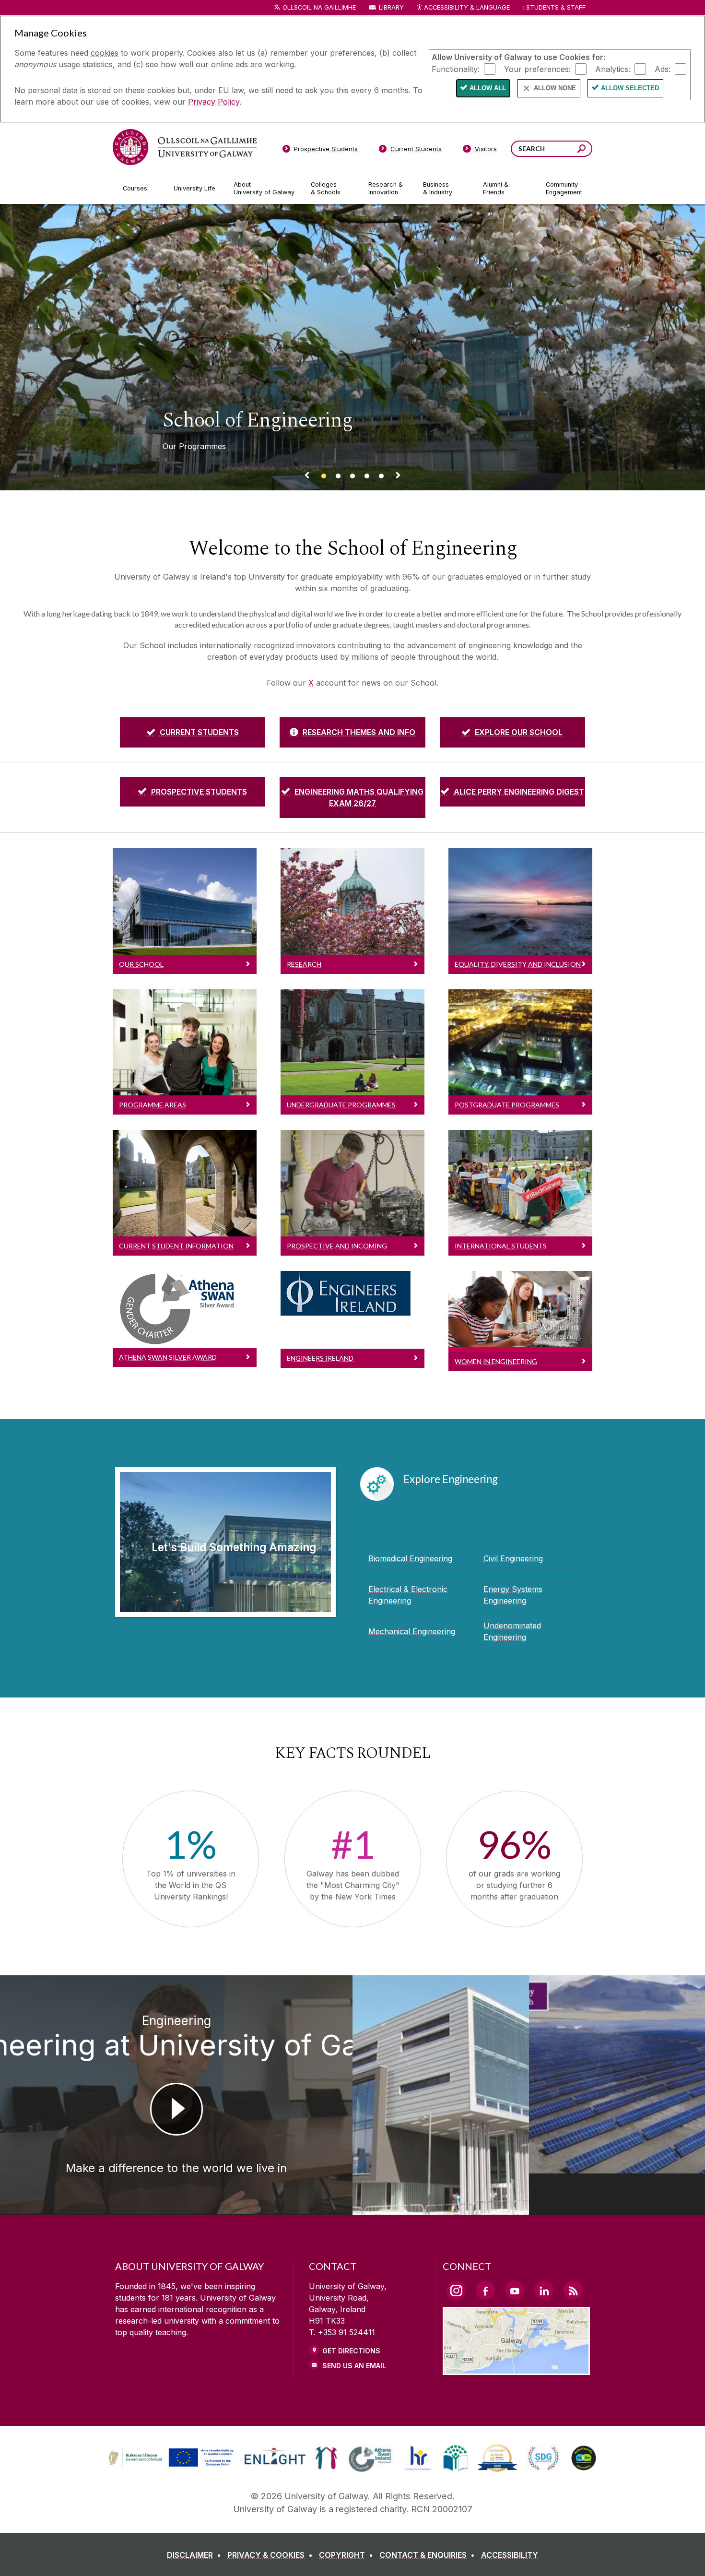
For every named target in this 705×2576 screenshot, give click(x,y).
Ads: (663, 69)
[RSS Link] (573, 2290)
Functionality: (456, 69)
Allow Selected (630, 88)
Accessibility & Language (467, 7)
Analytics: (613, 69)
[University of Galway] (185, 147)
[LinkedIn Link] (544, 2290)
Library (391, 7)
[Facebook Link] (485, 2290)
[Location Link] (516, 2369)
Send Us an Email (354, 2366)
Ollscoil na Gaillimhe (319, 7)
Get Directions (351, 2351)
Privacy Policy (214, 102)
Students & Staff (556, 7)
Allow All (488, 88)
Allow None (555, 88)
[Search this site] (582, 150)
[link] (170, 2458)
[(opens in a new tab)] (172, 2465)
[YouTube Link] (515, 2290)
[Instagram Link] (456, 2291)
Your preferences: (537, 69)
